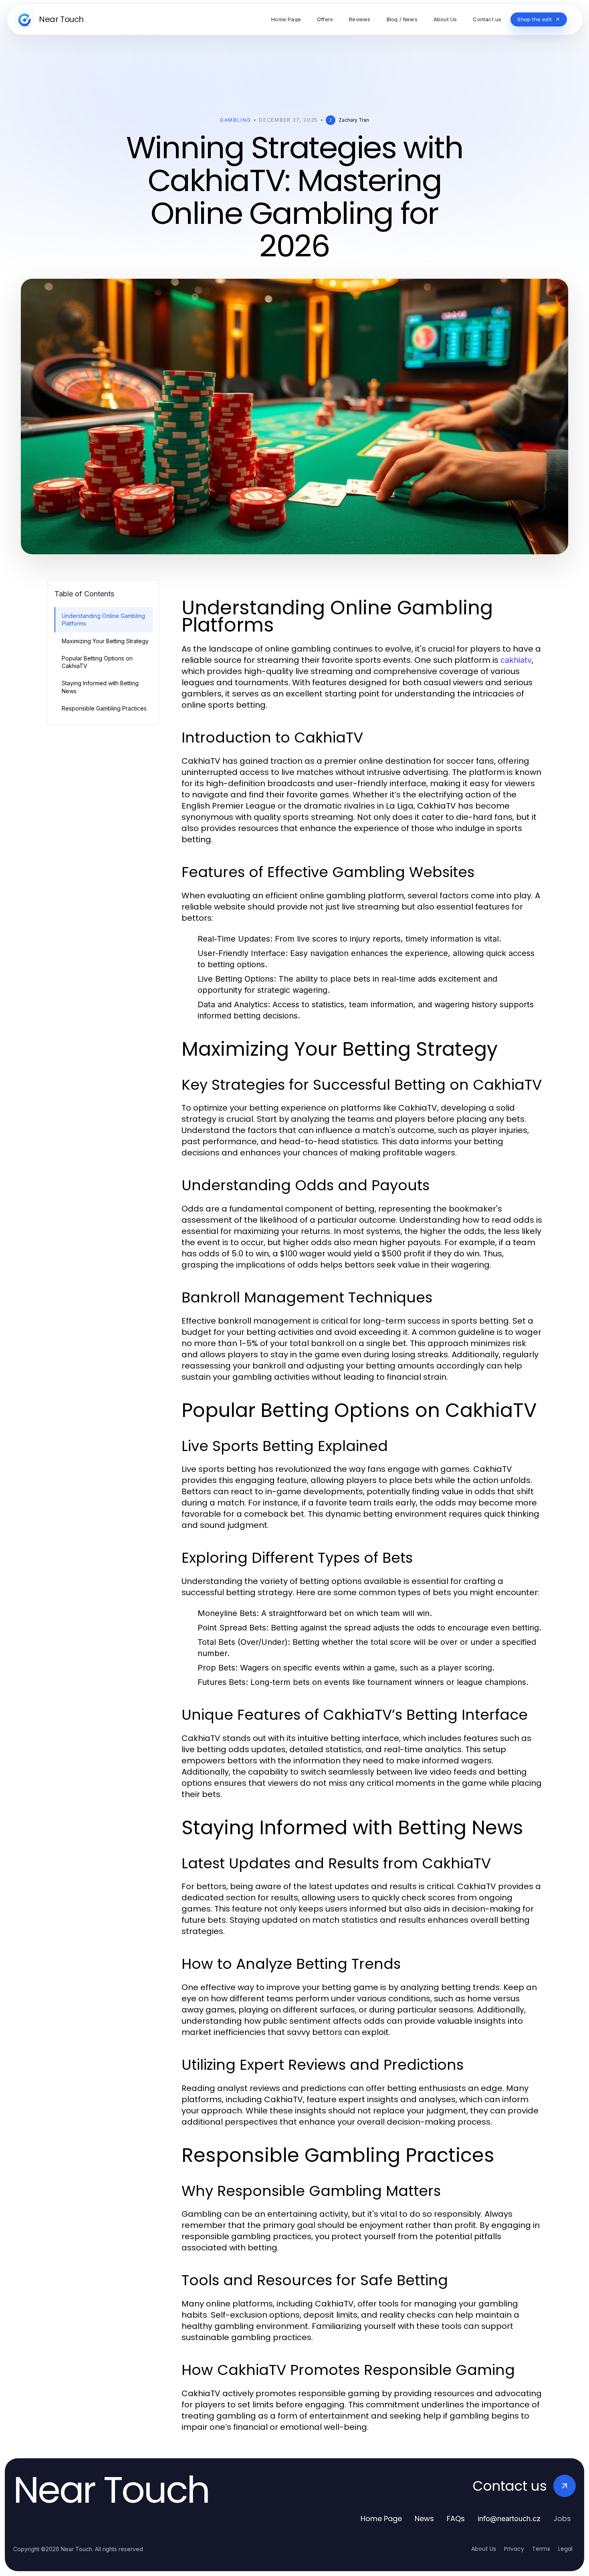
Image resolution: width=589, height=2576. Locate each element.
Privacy (514, 2549)
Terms (541, 2549)
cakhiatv (516, 660)
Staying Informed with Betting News (100, 687)
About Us (484, 2549)
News (424, 2519)
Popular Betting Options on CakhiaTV (97, 662)
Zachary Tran (354, 120)
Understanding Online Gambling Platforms (103, 620)
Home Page (381, 2519)
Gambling (235, 120)
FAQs (456, 2519)
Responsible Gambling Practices (104, 708)
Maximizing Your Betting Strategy (105, 641)
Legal (565, 2549)
